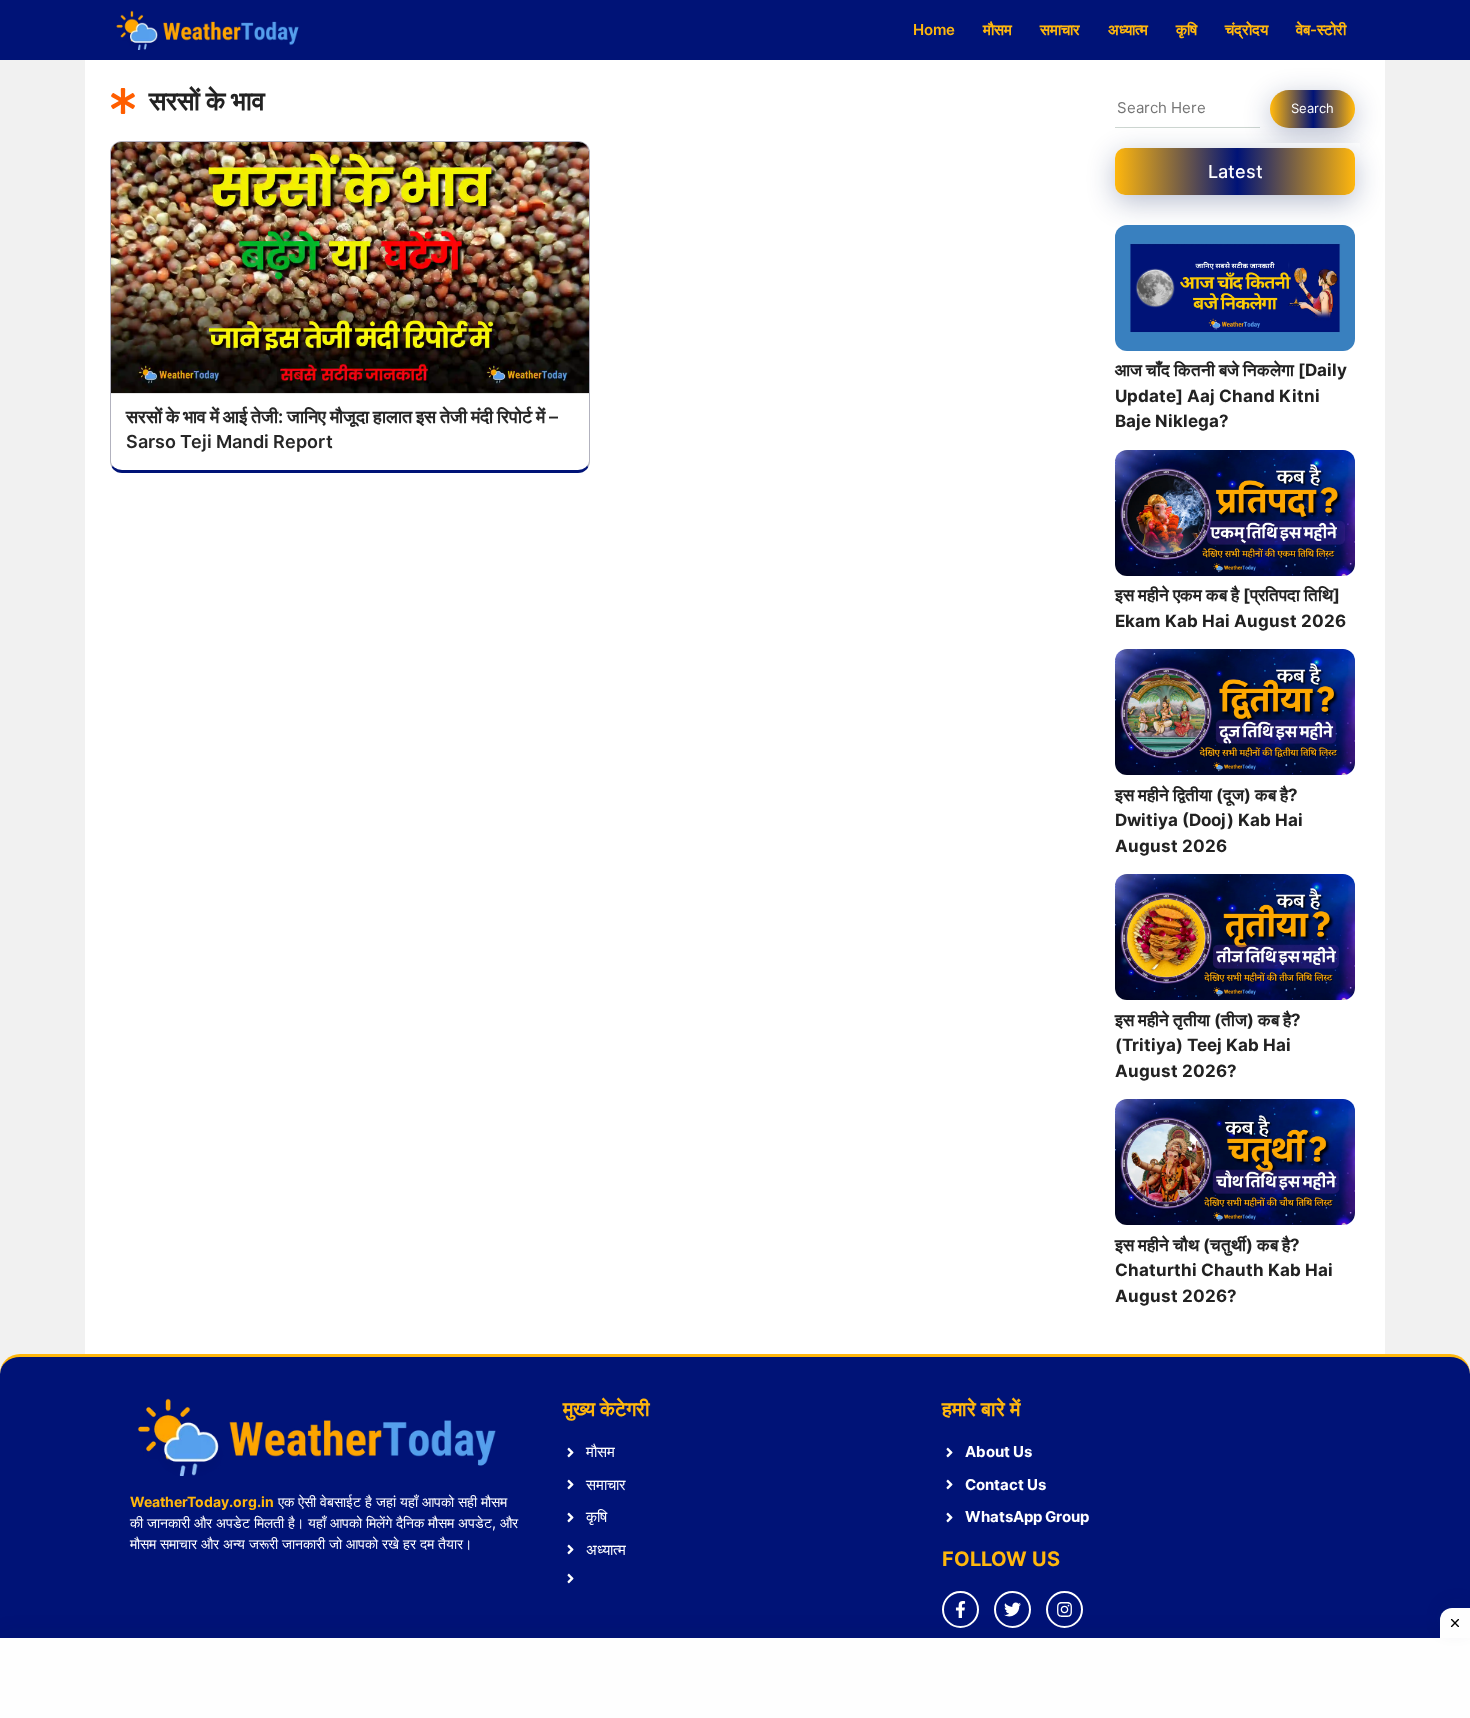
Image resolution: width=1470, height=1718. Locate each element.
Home (934, 29)
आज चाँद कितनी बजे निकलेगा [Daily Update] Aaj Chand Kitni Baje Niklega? (1231, 395)
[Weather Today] (210, 30)
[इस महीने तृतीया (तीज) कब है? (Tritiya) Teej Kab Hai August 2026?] (1235, 941)
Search (1312, 108)
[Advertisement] (735, 1678)
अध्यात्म (1128, 29)
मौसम (997, 29)
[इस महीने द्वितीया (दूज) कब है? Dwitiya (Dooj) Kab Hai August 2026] (1235, 716)
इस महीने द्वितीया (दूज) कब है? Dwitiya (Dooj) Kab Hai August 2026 (1209, 820)
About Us (998, 1451)
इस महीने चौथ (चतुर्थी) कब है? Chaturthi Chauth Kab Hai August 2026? (1224, 1270)
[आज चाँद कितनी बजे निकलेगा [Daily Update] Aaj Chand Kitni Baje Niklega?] (1235, 292)
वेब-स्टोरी (1321, 29)
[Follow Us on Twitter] (1012, 1609)
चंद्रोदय (1246, 29)
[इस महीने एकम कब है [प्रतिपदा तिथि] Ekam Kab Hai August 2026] (1235, 517)
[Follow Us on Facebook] (960, 1609)
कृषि (1186, 29)
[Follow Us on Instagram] (1064, 1609)
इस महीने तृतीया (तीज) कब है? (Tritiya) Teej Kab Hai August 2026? (1208, 1045)
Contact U (1001, 1484)
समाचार (1060, 29)
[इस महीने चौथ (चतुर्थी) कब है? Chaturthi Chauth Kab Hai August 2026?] (1235, 1166)
